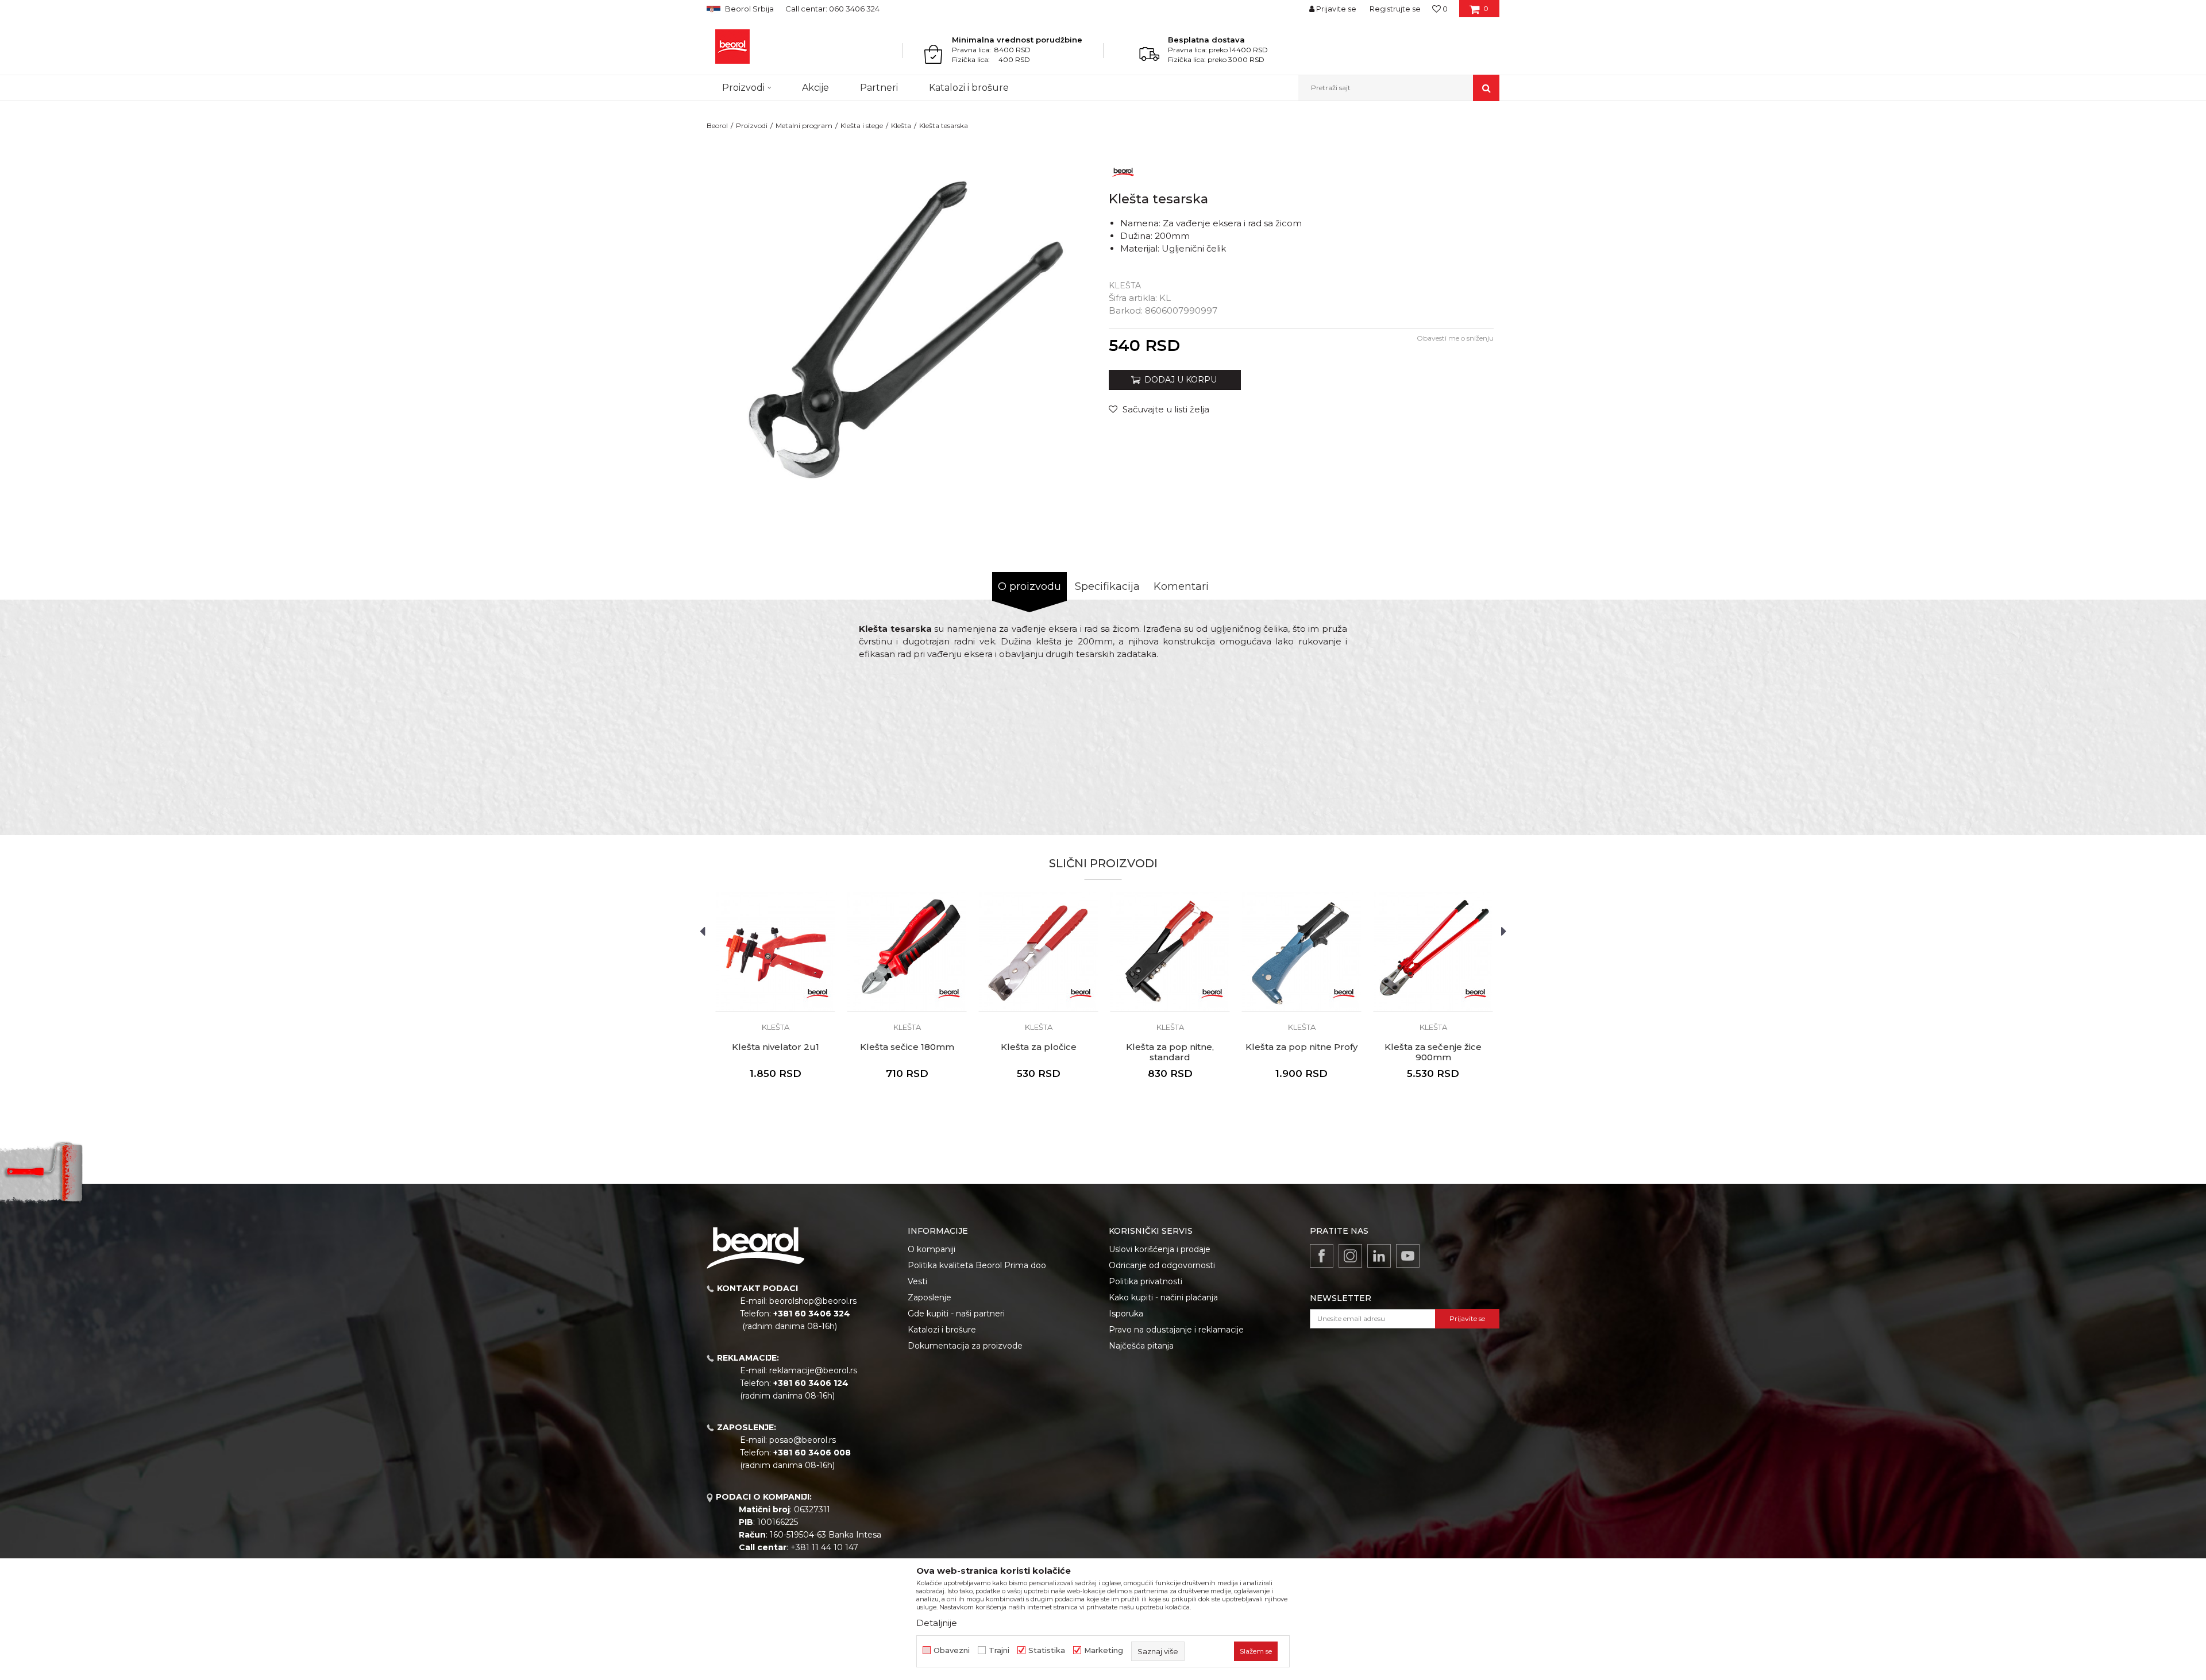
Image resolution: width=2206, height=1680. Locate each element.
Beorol (717, 125)
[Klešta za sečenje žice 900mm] (1433, 951)
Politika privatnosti (1146, 1281)
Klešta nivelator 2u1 (776, 1047)
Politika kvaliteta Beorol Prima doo (977, 1265)
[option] (905, 331)
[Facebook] (1322, 1256)
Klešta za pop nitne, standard (1170, 1052)
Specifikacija (1107, 586)
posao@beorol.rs (803, 1440)
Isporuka (1126, 1314)
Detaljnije (937, 1623)
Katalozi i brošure (942, 1330)
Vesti (917, 1281)
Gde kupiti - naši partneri (956, 1314)
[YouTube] (1408, 1256)
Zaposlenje (930, 1297)
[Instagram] (1350, 1256)
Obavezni (952, 1650)
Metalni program (804, 125)
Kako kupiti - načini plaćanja (1163, 1297)
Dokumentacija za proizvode (965, 1346)
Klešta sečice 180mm (907, 1047)
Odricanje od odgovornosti (1162, 1265)
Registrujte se (1395, 9)
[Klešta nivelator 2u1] (775, 951)
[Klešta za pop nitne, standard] (1170, 951)
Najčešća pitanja (1141, 1346)
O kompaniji (932, 1249)
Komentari (1181, 586)
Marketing (1104, 1650)
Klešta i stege (862, 125)
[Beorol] (732, 47)
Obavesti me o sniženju (1455, 338)
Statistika (1047, 1650)
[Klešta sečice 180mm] (907, 951)
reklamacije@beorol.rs (813, 1370)
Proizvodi (752, 125)
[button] (1399, 88)
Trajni (999, 1650)
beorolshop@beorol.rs (813, 1301)
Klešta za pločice (1039, 1047)
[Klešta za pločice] (1038, 951)
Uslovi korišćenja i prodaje (1160, 1249)
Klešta (901, 125)
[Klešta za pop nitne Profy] (1301, 951)
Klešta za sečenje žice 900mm (1433, 1052)
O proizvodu (1029, 586)
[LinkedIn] (1379, 1256)
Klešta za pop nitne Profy (1301, 1047)
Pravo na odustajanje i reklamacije (1176, 1330)
